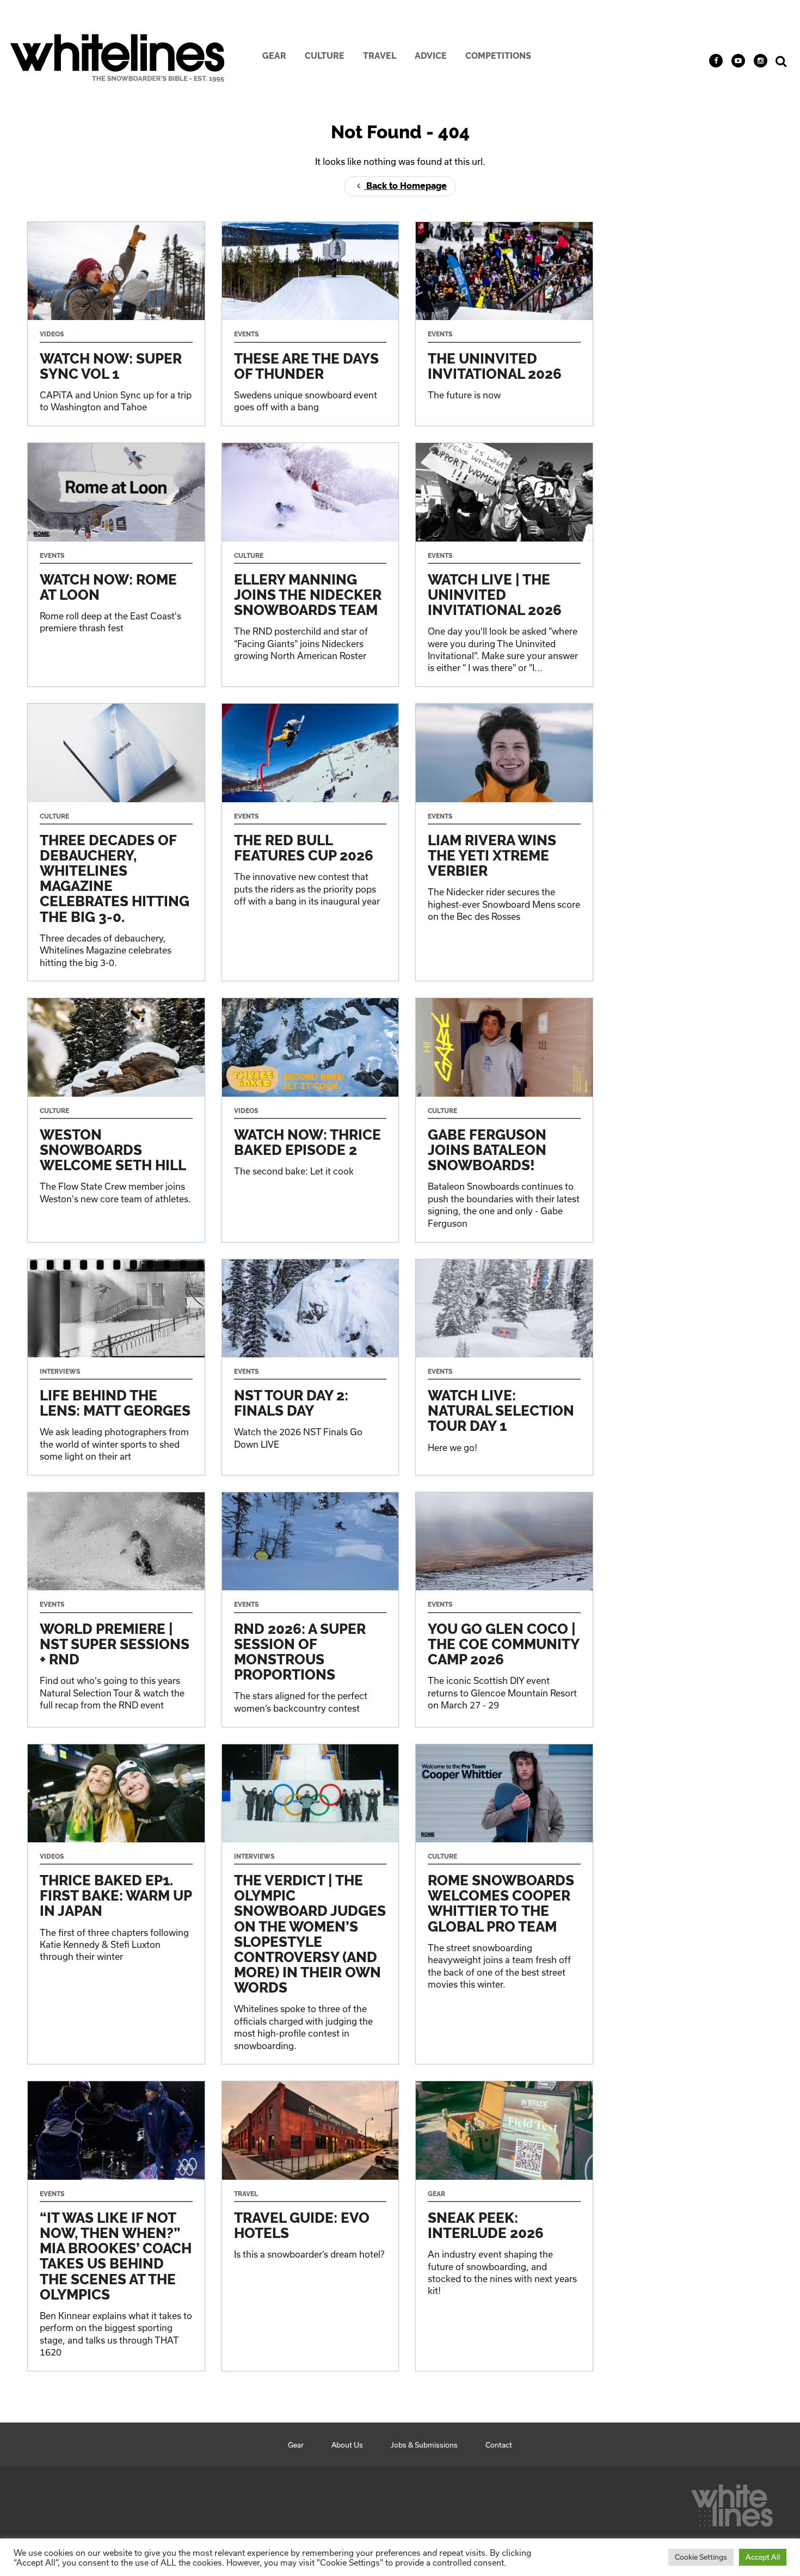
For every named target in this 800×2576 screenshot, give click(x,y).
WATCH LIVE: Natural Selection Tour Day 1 (504, 1367)
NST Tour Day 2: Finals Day (310, 1367)
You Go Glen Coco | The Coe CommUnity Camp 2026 (504, 1609)
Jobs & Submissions (424, 2445)
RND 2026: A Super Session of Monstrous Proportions (310, 1609)
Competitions (498, 56)
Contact (499, 2445)
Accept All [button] (763, 2557)
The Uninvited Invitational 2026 (504, 324)
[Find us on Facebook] (716, 61)
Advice (431, 56)
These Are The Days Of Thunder (310, 324)
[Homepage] (732, 2503)
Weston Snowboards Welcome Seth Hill (116, 1120)
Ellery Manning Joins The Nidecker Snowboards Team (310, 565)
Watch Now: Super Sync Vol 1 (116, 324)
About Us (347, 2445)
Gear (274, 56)
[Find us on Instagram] (761, 61)
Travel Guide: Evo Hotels (310, 2226)
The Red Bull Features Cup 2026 (310, 842)
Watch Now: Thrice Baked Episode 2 (310, 1120)
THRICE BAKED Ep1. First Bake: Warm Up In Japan (116, 1904)
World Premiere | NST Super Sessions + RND (116, 1609)
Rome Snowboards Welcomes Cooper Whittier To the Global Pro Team (504, 1904)
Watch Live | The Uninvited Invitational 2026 (504, 565)
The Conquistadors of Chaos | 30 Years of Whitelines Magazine (116, 842)
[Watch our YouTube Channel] (738, 61)
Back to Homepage (405, 186)
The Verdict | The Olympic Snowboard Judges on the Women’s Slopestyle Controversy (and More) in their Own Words (310, 1904)
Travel (380, 56)
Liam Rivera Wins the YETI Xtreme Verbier (504, 842)
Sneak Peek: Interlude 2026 (504, 2226)
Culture (325, 56)
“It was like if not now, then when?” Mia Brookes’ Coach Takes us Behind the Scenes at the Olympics (116, 2226)
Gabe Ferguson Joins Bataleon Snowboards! (504, 1120)
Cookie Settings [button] (701, 2557)
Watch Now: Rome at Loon (116, 565)
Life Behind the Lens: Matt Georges (116, 1367)
